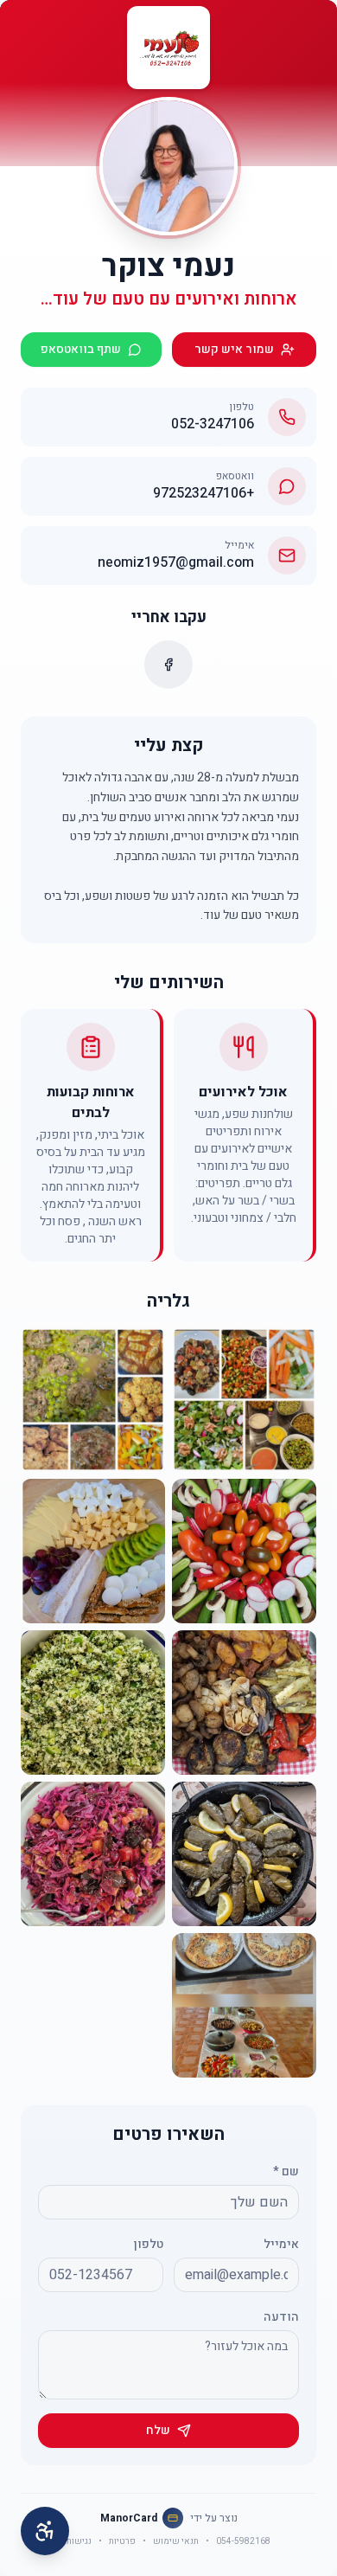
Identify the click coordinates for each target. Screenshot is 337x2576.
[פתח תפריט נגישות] (45, 2531)
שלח (158, 2430)
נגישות (79, 2541)
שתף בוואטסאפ (81, 349)
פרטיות (122, 2541)
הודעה (281, 2317)
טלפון (149, 2244)
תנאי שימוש (176, 2541)
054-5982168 (243, 2541)
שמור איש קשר (234, 349)
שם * (286, 2171)
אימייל (281, 2244)
